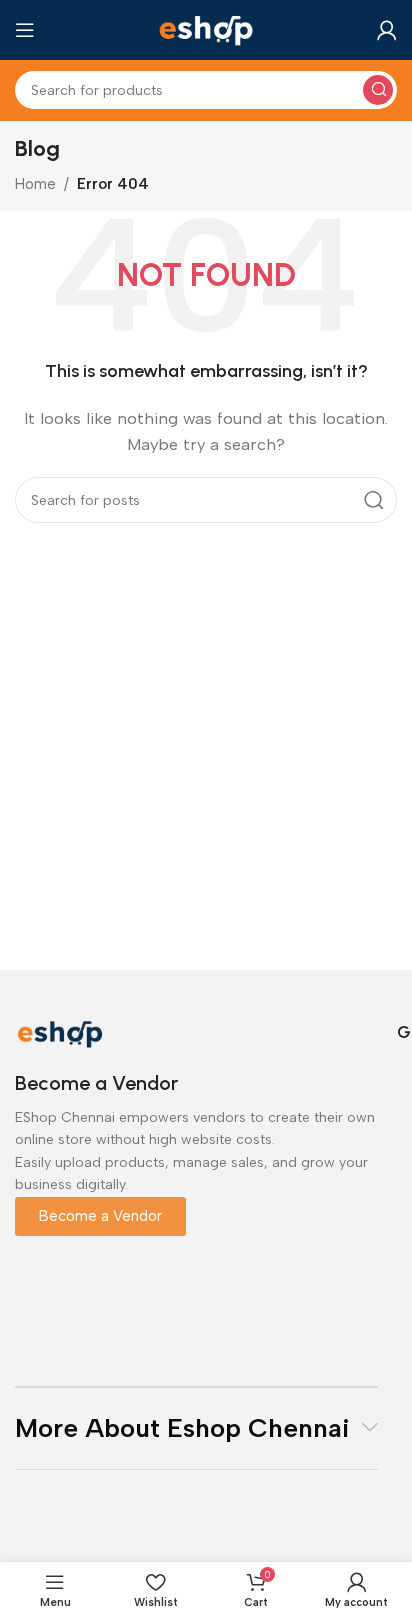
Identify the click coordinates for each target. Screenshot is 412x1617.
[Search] (378, 90)
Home (35, 184)
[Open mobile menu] (25, 30)
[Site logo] (206, 29)
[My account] (387, 30)
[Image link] (60, 1032)
